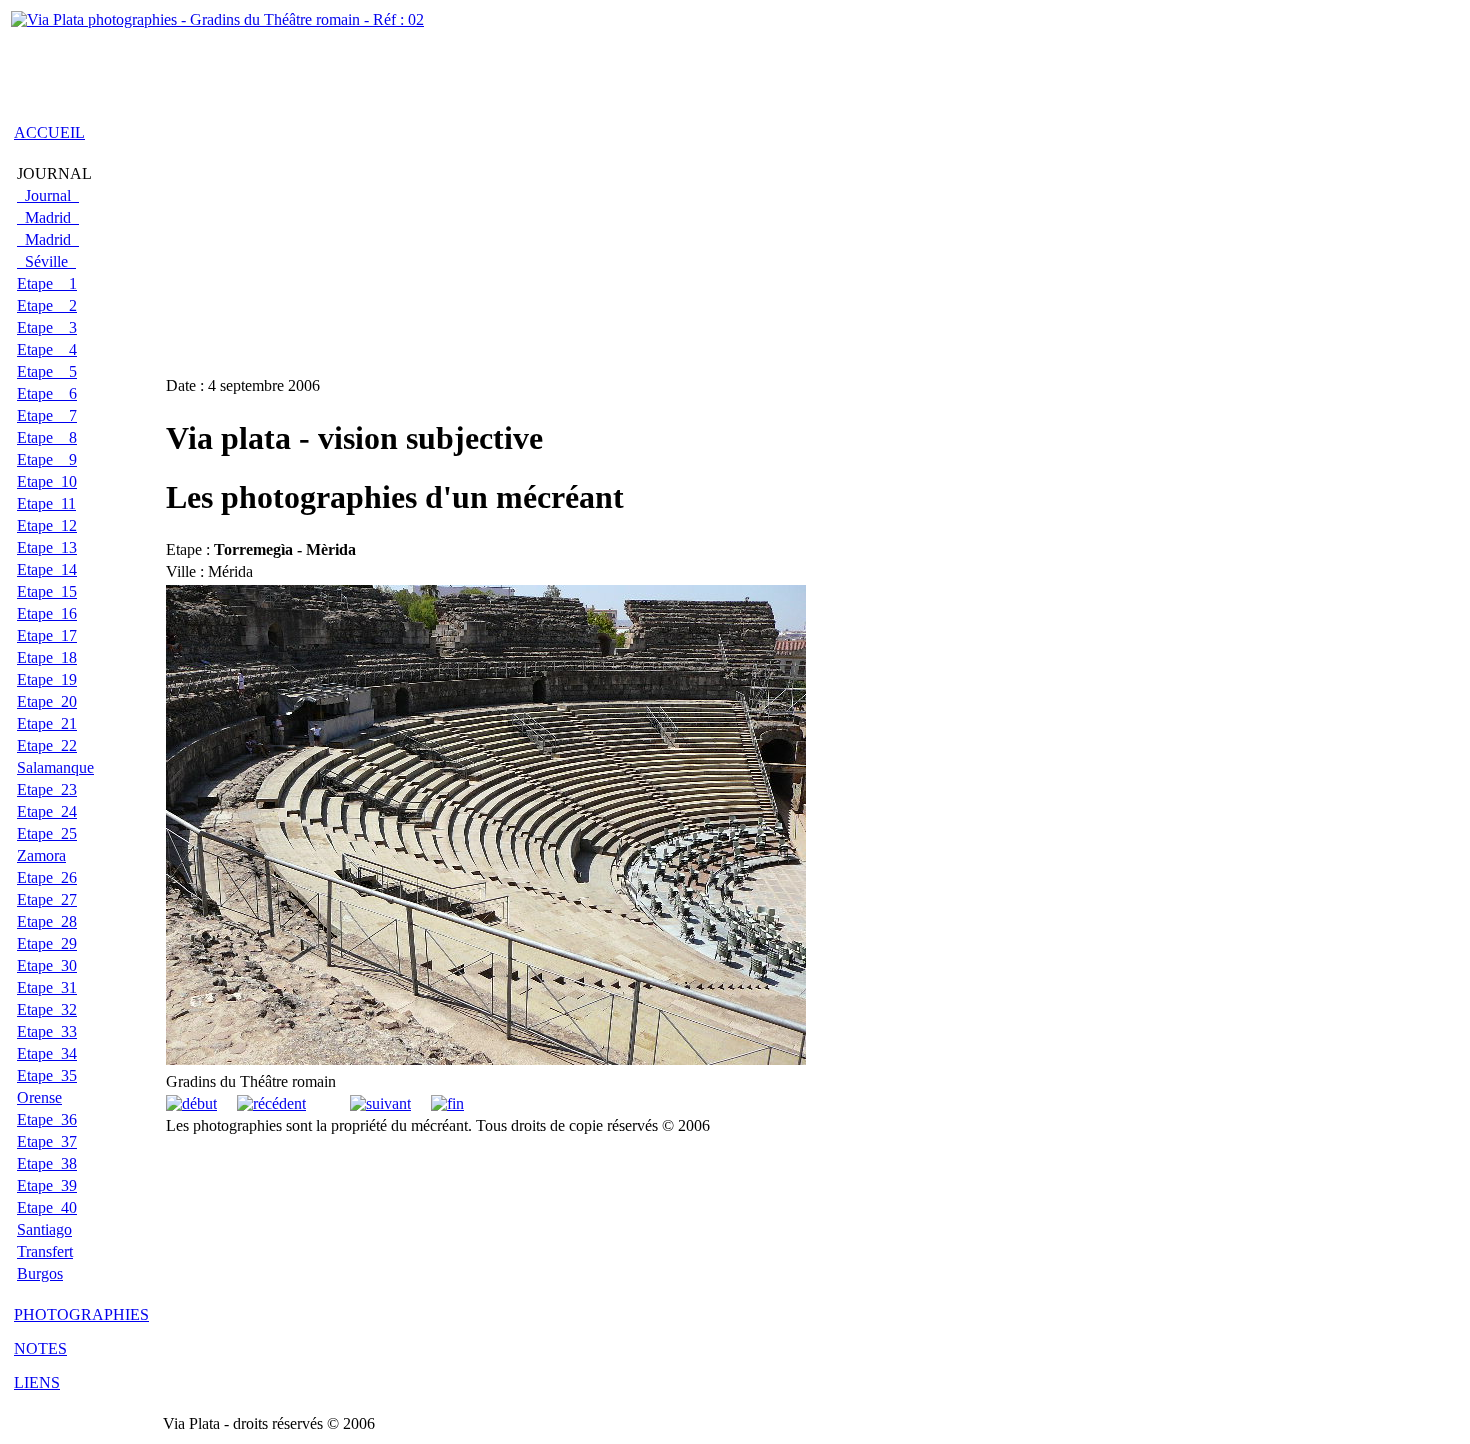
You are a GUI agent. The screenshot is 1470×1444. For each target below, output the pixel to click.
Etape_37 (47, 1141)
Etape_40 (47, 1207)
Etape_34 (47, 1053)
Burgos (40, 1273)
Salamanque (55, 767)
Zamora (41, 855)
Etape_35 (47, 1075)
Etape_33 (47, 1031)
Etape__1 (47, 283)
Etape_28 (47, 921)
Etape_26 (47, 877)
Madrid (48, 217)
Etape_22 (47, 745)
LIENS (37, 1382)
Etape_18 (47, 657)
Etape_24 (47, 811)
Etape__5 (47, 371)
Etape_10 (47, 481)
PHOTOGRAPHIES (81, 1314)
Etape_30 (47, 965)
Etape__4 (47, 349)
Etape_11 (46, 503)
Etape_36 (47, 1119)
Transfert (45, 1251)
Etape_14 (47, 569)
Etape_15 (47, 591)
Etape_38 (47, 1163)
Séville (46, 261)
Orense (39, 1097)
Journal (48, 195)
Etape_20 (47, 701)
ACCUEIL (49, 132)
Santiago (44, 1229)
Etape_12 (47, 525)
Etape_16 (47, 613)
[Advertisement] (245, 63)
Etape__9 (47, 459)
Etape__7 (47, 415)
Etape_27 (47, 899)
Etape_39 (47, 1185)
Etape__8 (47, 437)
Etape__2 (47, 305)
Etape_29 (47, 943)
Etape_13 (47, 547)
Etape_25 (47, 833)
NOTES (40, 1348)
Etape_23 (47, 789)
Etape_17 (47, 635)
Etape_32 (47, 1009)
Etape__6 (47, 393)
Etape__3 (47, 327)
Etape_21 (47, 723)
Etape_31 (47, 987)
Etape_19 (47, 679)
